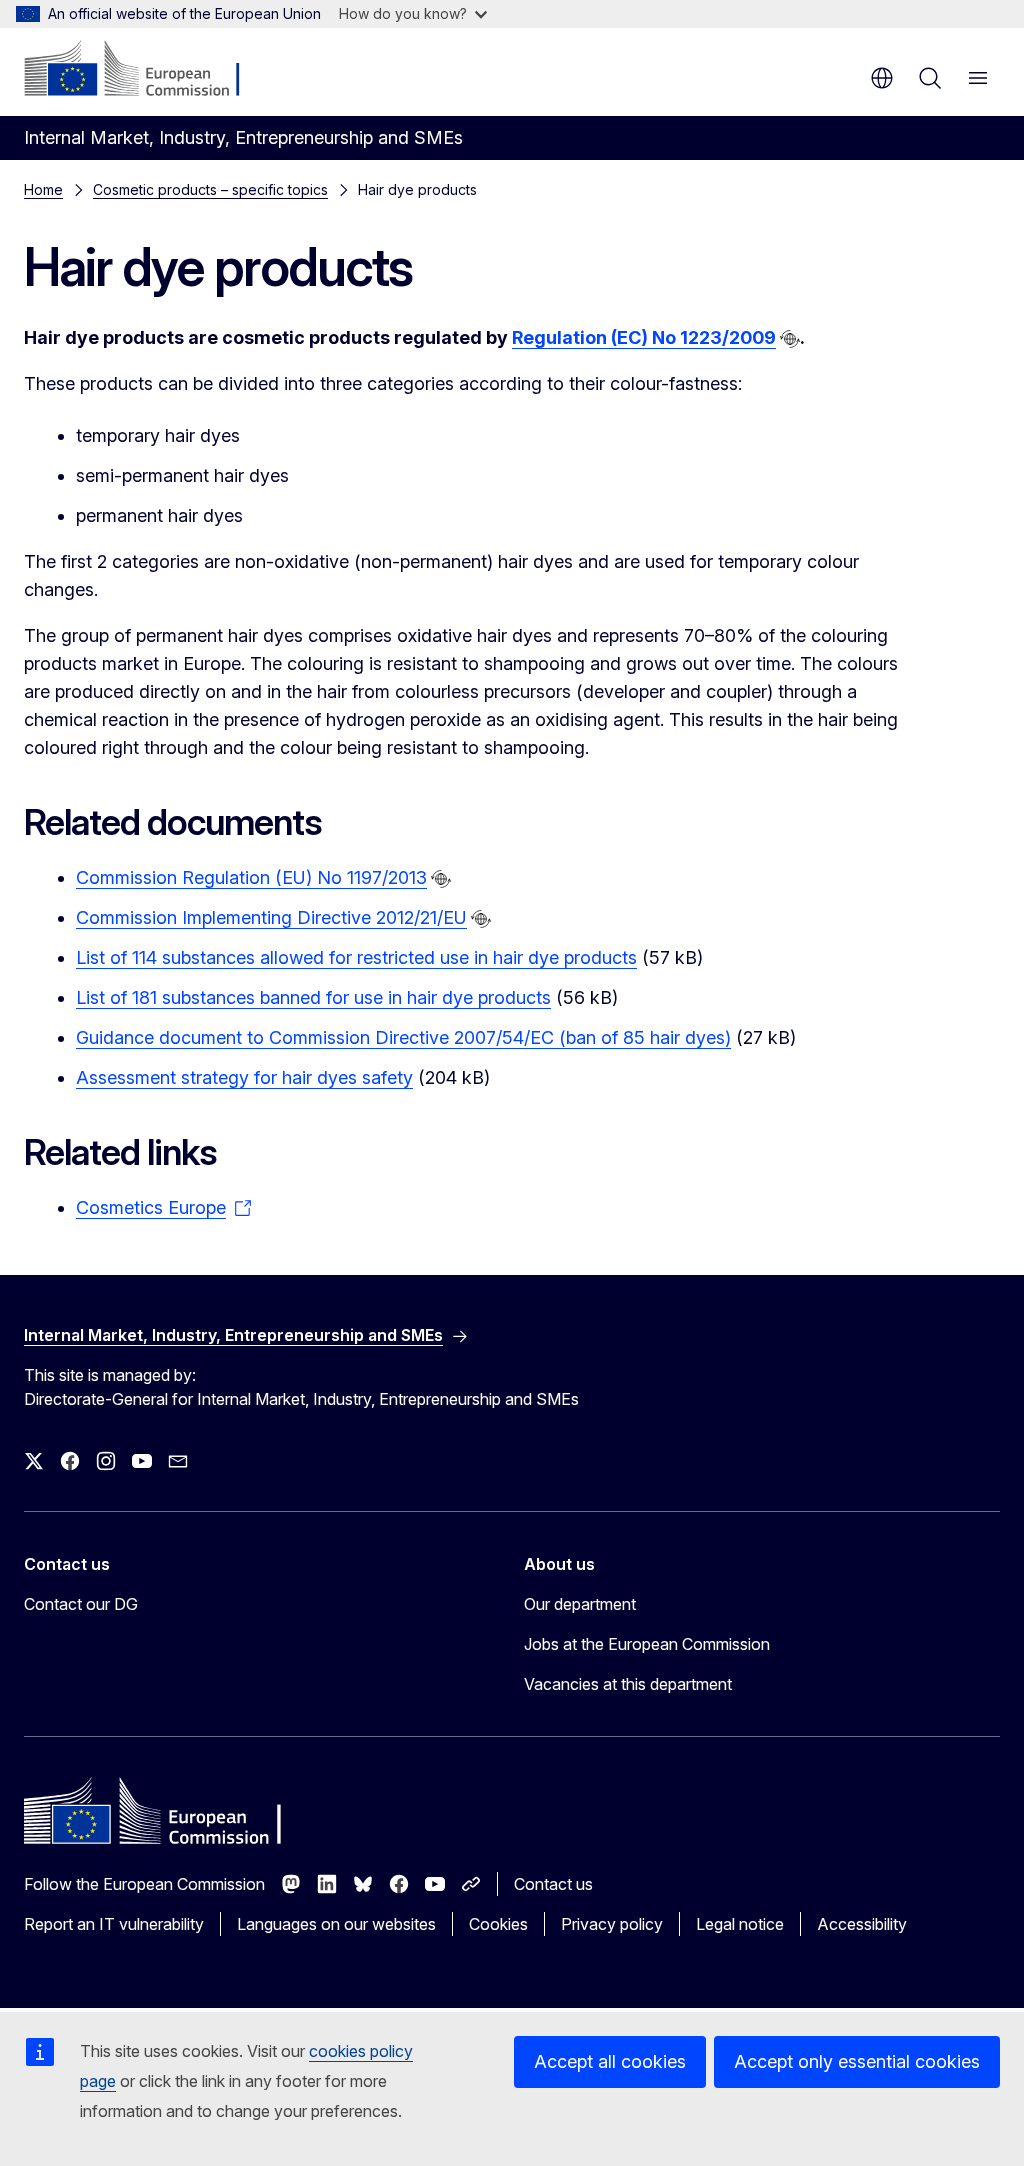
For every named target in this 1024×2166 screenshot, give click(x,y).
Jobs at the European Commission (647, 1644)
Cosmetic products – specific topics (210, 189)
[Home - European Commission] (145, 70)
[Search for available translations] (790, 339)
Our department (580, 1604)
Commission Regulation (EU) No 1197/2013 (251, 877)
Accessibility (862, 1924)
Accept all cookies (610, 2061)
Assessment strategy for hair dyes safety (244, 1077)
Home (43, 189)
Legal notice (740, 1924)
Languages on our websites (336, 1924)
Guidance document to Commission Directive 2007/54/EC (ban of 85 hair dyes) (403, 1037)
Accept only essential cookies (857, 2061)
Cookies (498, 1924)
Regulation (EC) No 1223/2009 (644, 337)
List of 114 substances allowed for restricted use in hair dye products (356, 957)
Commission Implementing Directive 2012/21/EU (271, 917)
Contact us (553, 1884)
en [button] (882, 78)
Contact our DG (81, 1604)
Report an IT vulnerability (114, 1924)
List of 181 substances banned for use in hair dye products (313, 997)
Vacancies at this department (628, 1684)
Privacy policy (612, 1924)
